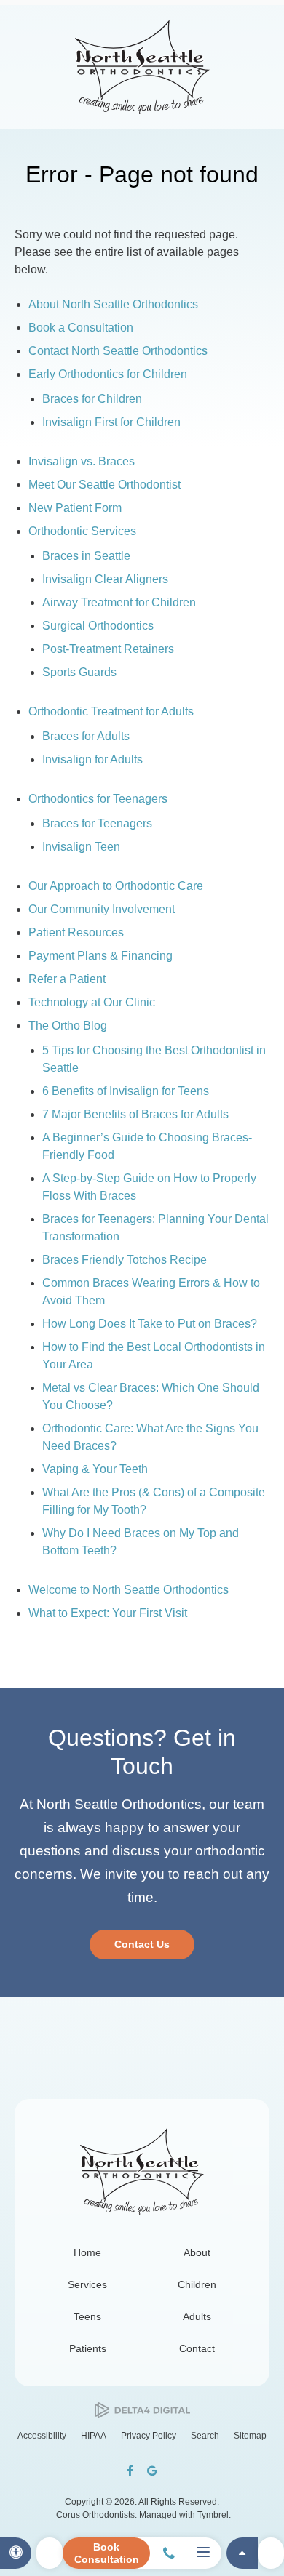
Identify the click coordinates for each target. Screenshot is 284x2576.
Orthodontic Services (82, 531)
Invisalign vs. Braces (82, 461)
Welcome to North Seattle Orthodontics (129, 1590)
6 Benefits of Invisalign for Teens (126, 1091)
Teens (87, 2316)
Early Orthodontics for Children (108, 374)
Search (205, 2436)
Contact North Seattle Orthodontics (118, 351)
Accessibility (42, 2436)
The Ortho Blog (68, 1026)
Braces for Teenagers (97, 823)
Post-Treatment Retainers (108, 649)
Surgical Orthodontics (98, 626)
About (197, 2252)
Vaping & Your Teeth (95, 1469)
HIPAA (94, 2436)
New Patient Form (75, 508)
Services (87, 2284)
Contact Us (142, 1944)
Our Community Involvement (102, 909)
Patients (88, 2348)
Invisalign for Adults (92, 759)
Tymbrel (213, 2515)
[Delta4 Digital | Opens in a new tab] (142, 2411)
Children (197, 2284)
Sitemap (250, 2436)
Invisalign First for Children (111, 422)
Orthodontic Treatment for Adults (111, 711)
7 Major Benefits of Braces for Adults (135, 1114)
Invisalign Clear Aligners (105, 579)
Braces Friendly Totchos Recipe (125, 1260)
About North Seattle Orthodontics (113, 304)
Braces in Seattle (86, 556)
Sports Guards (79, 672)
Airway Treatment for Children (119, 602)
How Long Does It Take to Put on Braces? (150, 1324)
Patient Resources (76, 932)
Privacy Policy (149, 2436)
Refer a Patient (67, 979)
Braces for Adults (86, 736)
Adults (197, 2316)
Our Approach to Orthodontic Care (116, 886)
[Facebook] (130, 2471)
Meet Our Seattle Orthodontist (104, 485)
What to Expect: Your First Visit (108, 1613)
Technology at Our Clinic (92, 1002)
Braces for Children (92, 399)
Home (87, 2252)
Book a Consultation (81, 328)
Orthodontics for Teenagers (98, 799)
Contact (197, 2348)
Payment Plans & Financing (100, 956)
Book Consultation (107, 2553)
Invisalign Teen (81, 847)
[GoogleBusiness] (153, 2471)
